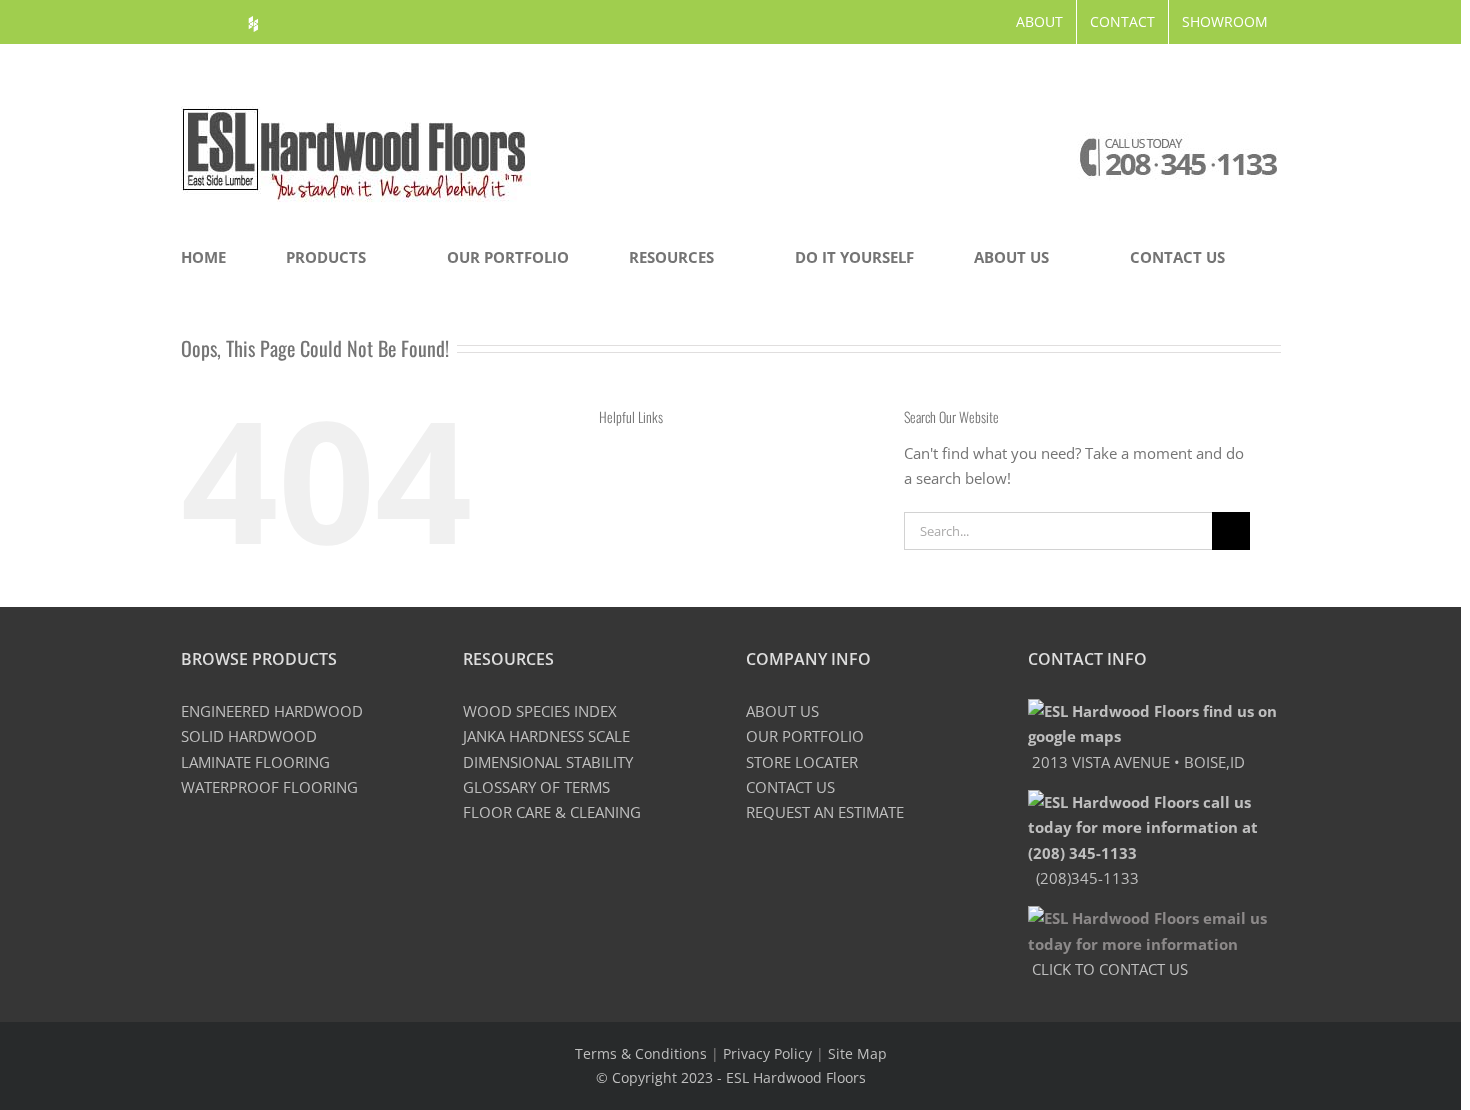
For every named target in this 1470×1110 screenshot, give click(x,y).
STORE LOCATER (802, 762)
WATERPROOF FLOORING (269, 787)
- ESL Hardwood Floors (791, 1077)
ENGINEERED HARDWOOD (272, 711)
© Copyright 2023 (656, 1077)
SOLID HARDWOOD (249, 736)
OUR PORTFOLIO (805, 736)
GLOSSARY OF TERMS (536, 787)
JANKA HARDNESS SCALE (546, 736)
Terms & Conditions (641, 1053)
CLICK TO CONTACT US (1108, 969)
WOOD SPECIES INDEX (540, 711)
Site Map (857, 1053)
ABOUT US (782, 711)
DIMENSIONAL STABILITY (548, 762)
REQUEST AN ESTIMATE (825, 812)
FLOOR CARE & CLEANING (552, 812)
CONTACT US (790, 787)
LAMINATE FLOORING (255, 762)
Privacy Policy (767, 1053)
